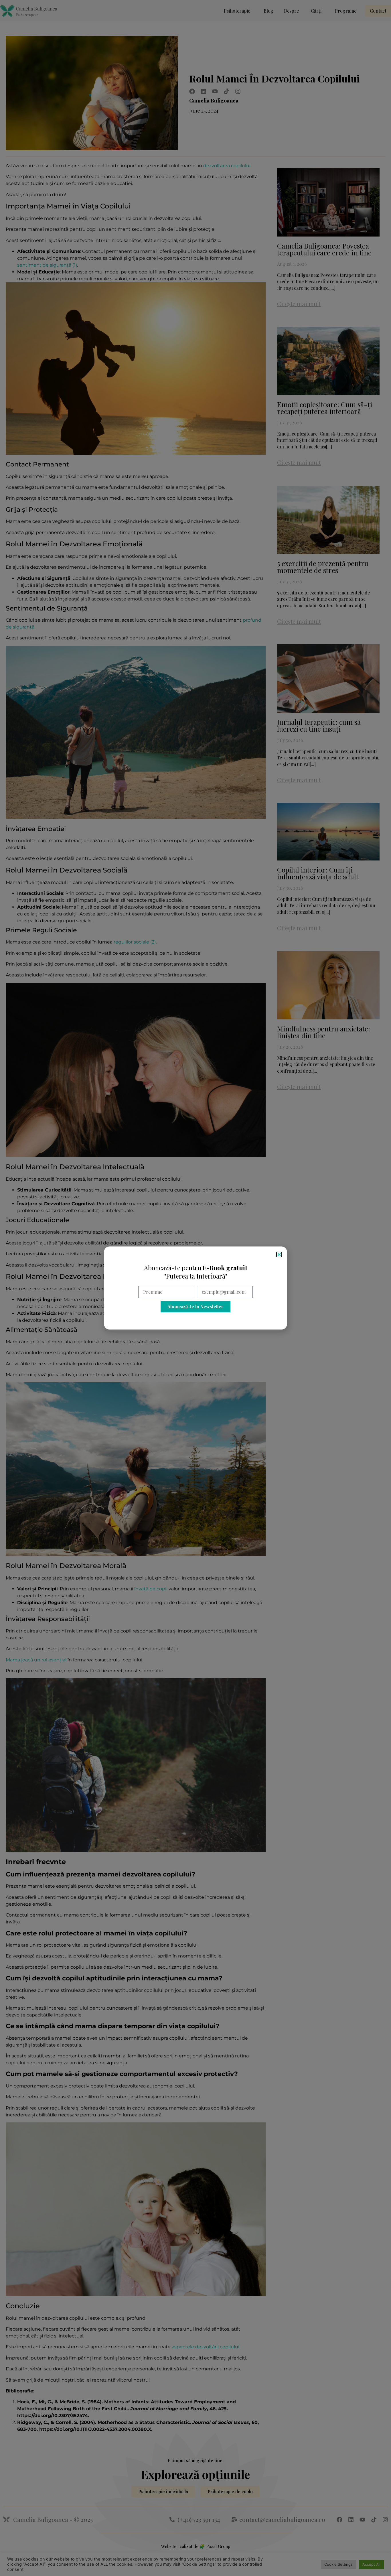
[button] (279, 1254)
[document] (195, 1288)
